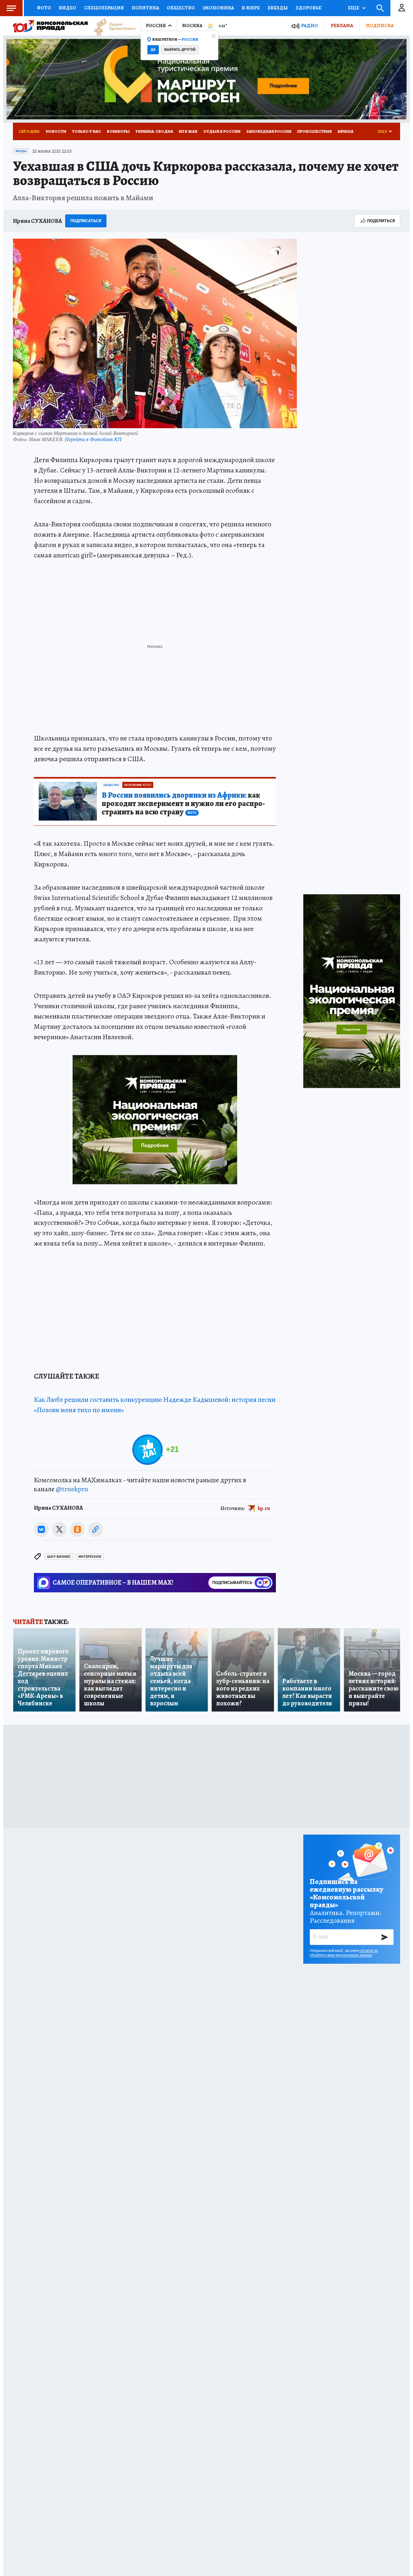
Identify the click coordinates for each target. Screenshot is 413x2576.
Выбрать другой (180, 50)
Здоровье (308, 8)
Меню (11, 8)
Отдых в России (222, 131)
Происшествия (314, 131)
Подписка (380, 26)
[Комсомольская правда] (50, 26)
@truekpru (72, 1489)
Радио (309, 26)
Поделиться (381, 221)
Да (153, 50)
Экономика (218, 8)
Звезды (278, 8)
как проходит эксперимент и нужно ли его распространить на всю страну (183, 804)
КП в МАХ (188, 131)
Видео (67, 8)
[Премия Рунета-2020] (112, 26)
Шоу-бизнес (59, 1557)
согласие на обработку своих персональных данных (344, 1953)
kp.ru (264, 1508)
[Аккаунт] (402, 8)
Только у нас (86, 131)
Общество (181, 8)
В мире (251, 8)
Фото (44, 8)
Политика (145, 8)
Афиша (345, 131)
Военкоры (118, 131)
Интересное (90, 1557)
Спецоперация (104, 8)
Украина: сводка (154, 131)
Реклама (342, 26)
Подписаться (86, 221)
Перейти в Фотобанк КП (93, 439)
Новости (56, 131)
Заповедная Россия (269, 131)
